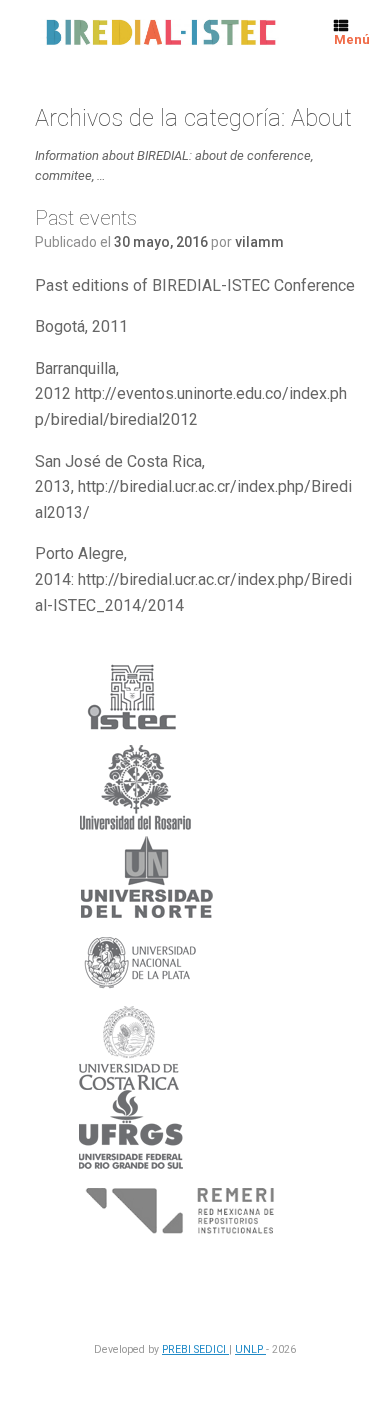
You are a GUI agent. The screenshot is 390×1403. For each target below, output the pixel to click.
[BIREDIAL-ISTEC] (159, 33)
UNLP (250, 1349)
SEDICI (211, 1349)
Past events (86, 218)
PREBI (178, 1349)
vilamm (259, 242)
